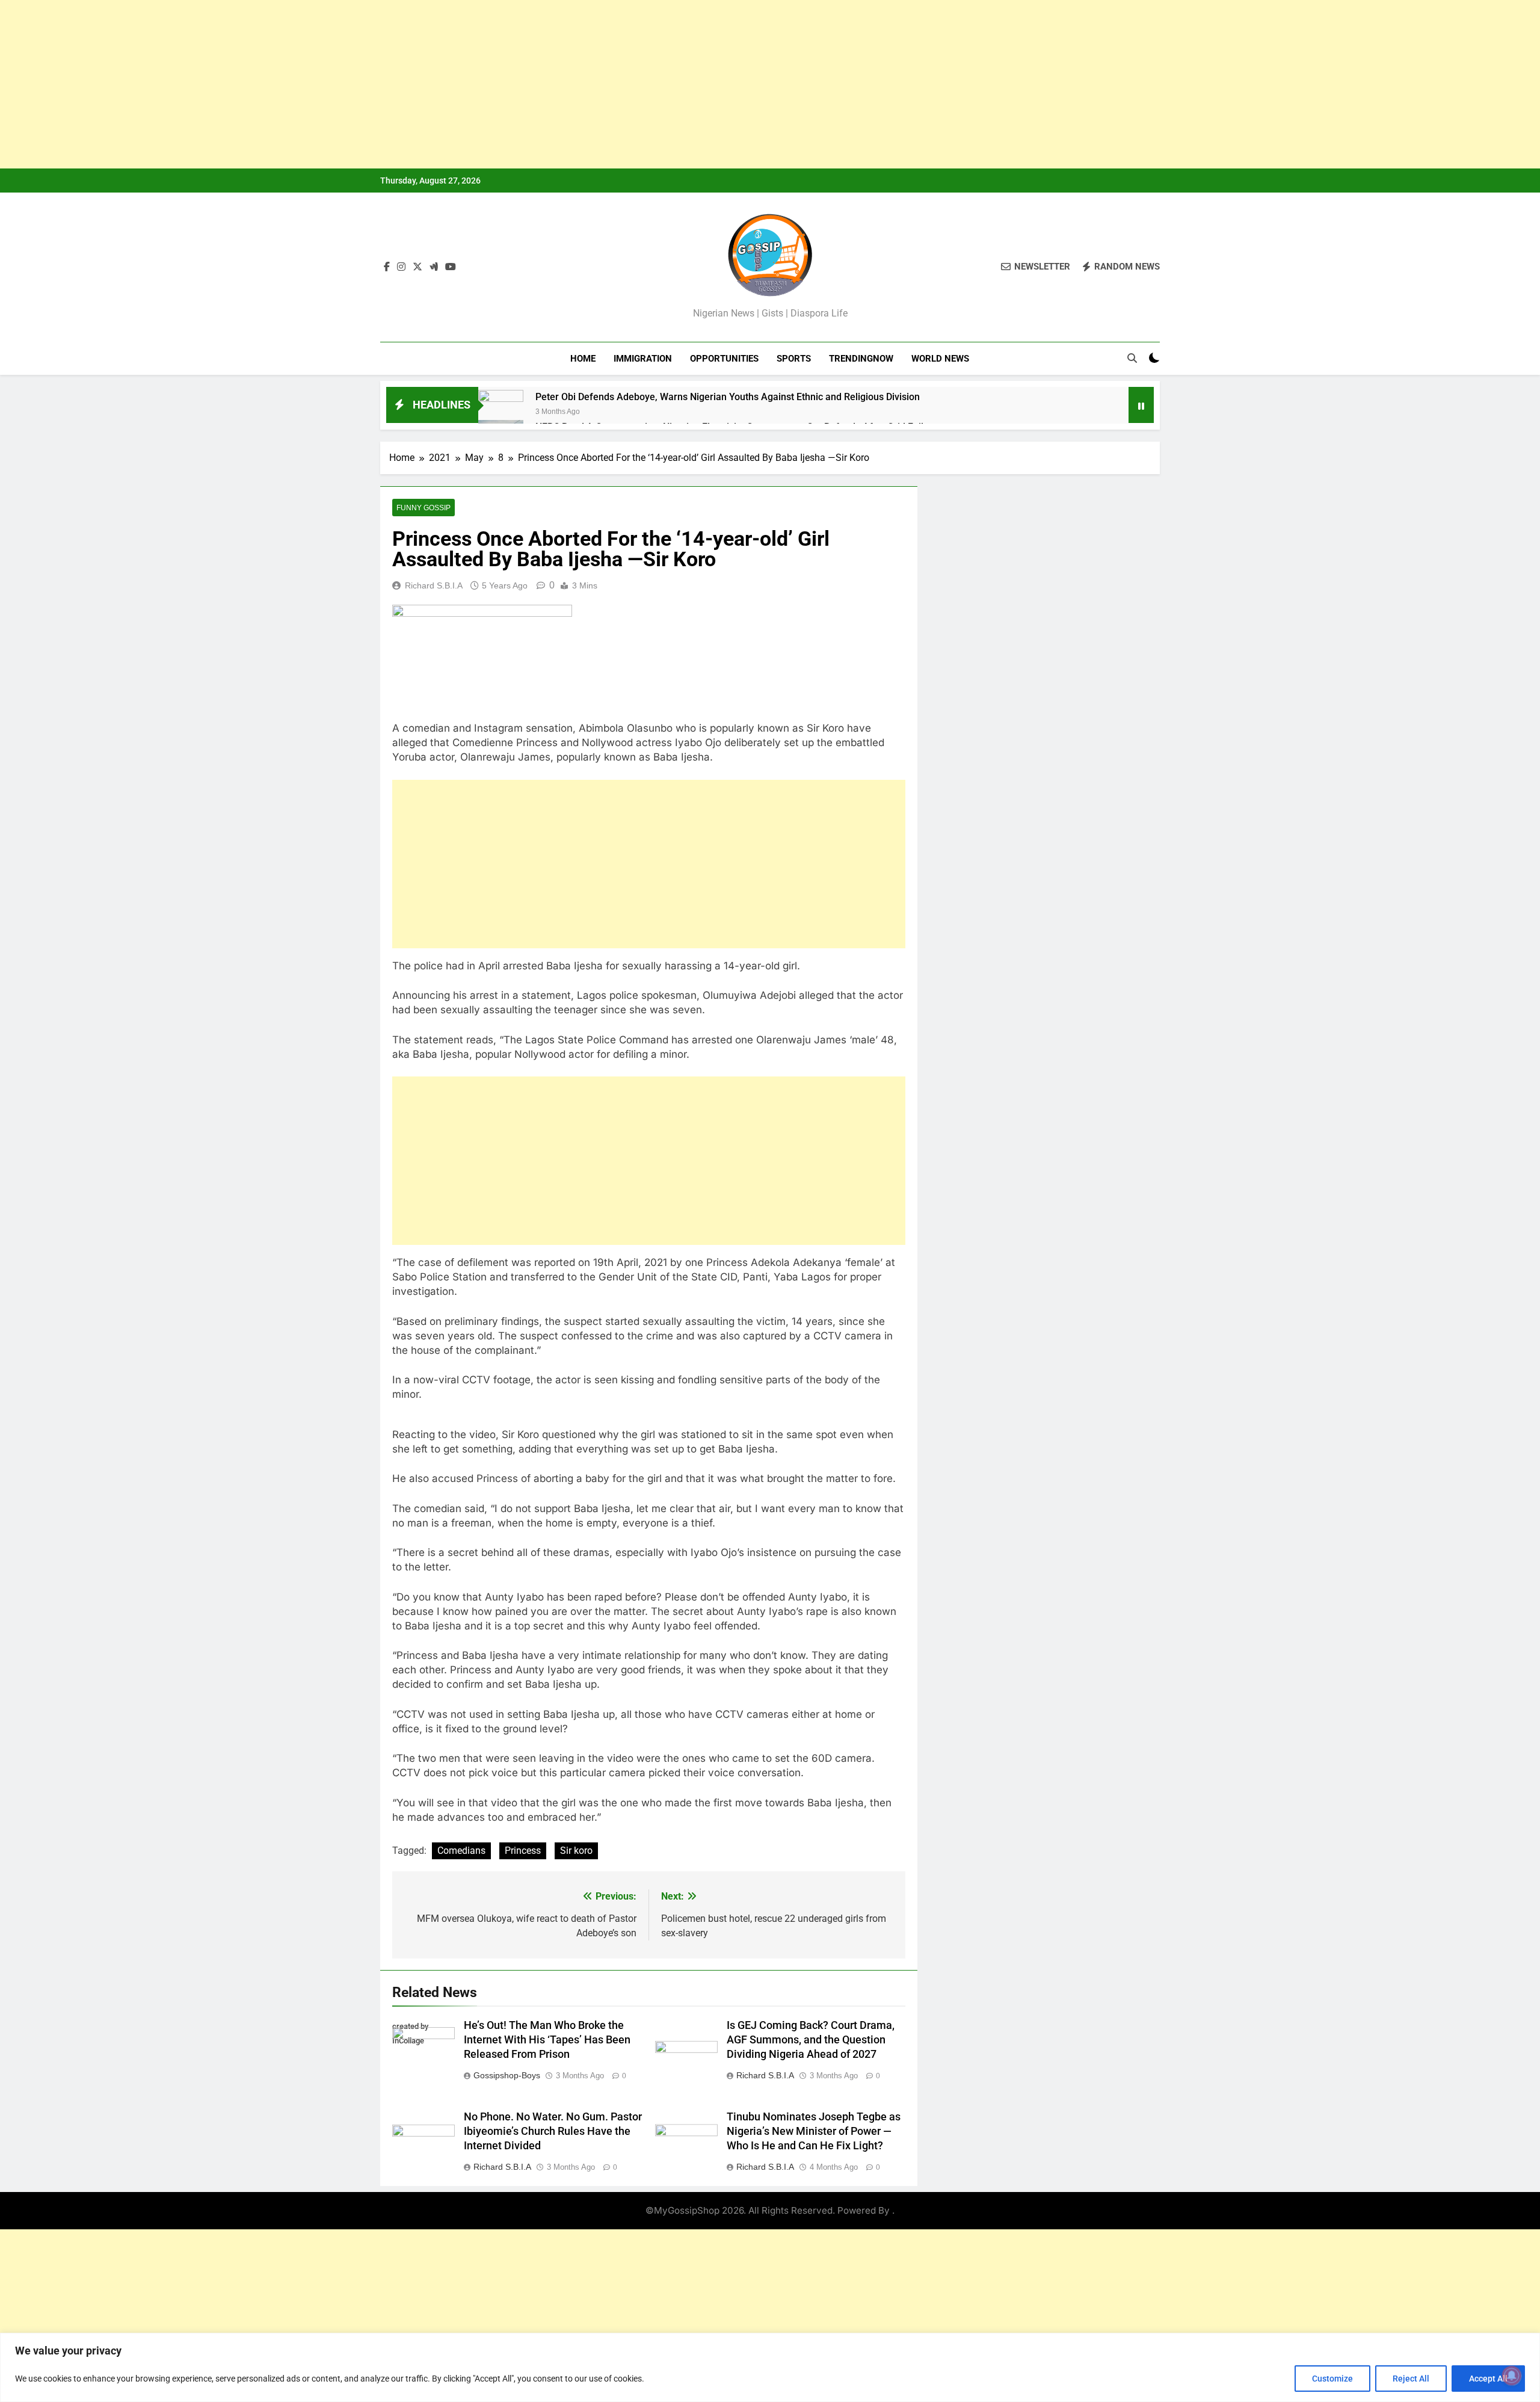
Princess (523, 1851)
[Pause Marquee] (1141, 405)
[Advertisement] (361, 84)
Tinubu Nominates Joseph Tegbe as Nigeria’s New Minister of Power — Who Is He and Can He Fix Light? (814, 2131)
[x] (417, 267)
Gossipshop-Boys (507, 2075)
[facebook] (387, 267)
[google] (434, 267)
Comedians (461, 1851)
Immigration (643, 359)
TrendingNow (861, 359)
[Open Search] (1132, 358)
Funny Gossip (423, 508)
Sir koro (576, 1851)
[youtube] (451, 267)
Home (583, 359)
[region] (770, 2367)
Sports (794, 359)
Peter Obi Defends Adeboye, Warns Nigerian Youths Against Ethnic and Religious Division (728, 397)
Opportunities (724, 359)
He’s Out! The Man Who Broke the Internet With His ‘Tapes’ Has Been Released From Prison (547, 2040)
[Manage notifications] (1512, 2376)
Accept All (1488, 2379)
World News (940, 359)
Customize (1332, 2379)
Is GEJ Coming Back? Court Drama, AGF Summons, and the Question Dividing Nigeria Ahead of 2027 (811, 2040)
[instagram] (401, 267)
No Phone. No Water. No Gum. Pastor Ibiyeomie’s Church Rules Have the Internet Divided (553, 2131)
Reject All (1411, 2379)
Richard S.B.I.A (434, 585)
